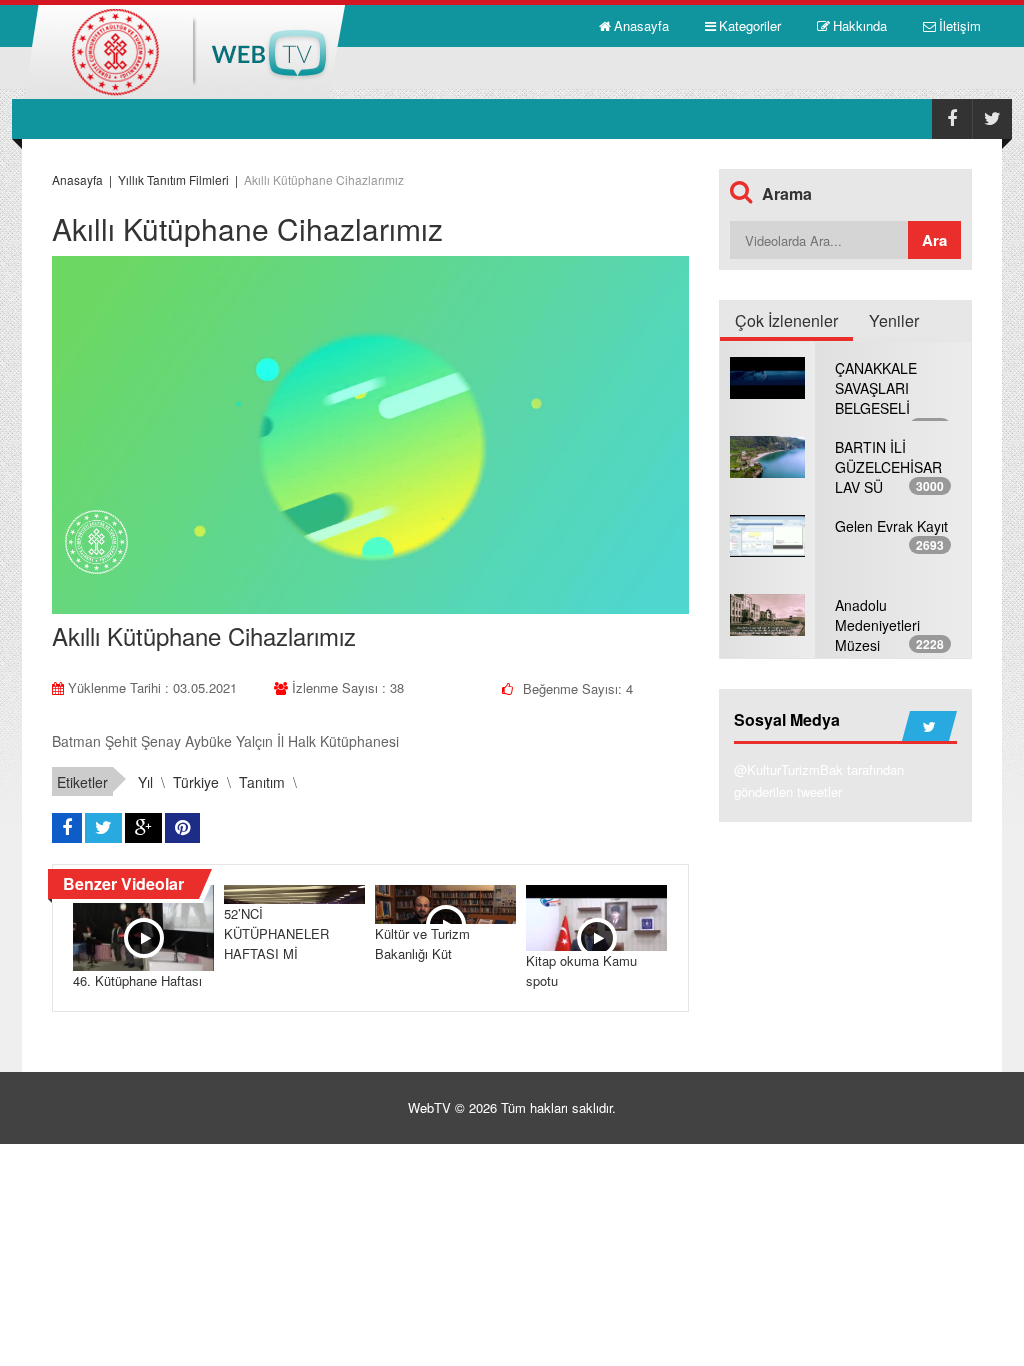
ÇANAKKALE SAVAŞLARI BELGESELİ (876, 388)
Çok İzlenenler (786, 320)
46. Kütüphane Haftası (137, 980)
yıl (145, 782)
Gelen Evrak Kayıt (891, 526)
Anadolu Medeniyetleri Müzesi (877, 625)
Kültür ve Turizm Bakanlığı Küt (422, 943)
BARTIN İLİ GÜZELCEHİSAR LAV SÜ (888, 467)
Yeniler (894, 320)
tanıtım (262, 782)
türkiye (196, 782)
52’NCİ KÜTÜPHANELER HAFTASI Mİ (276, 933)
